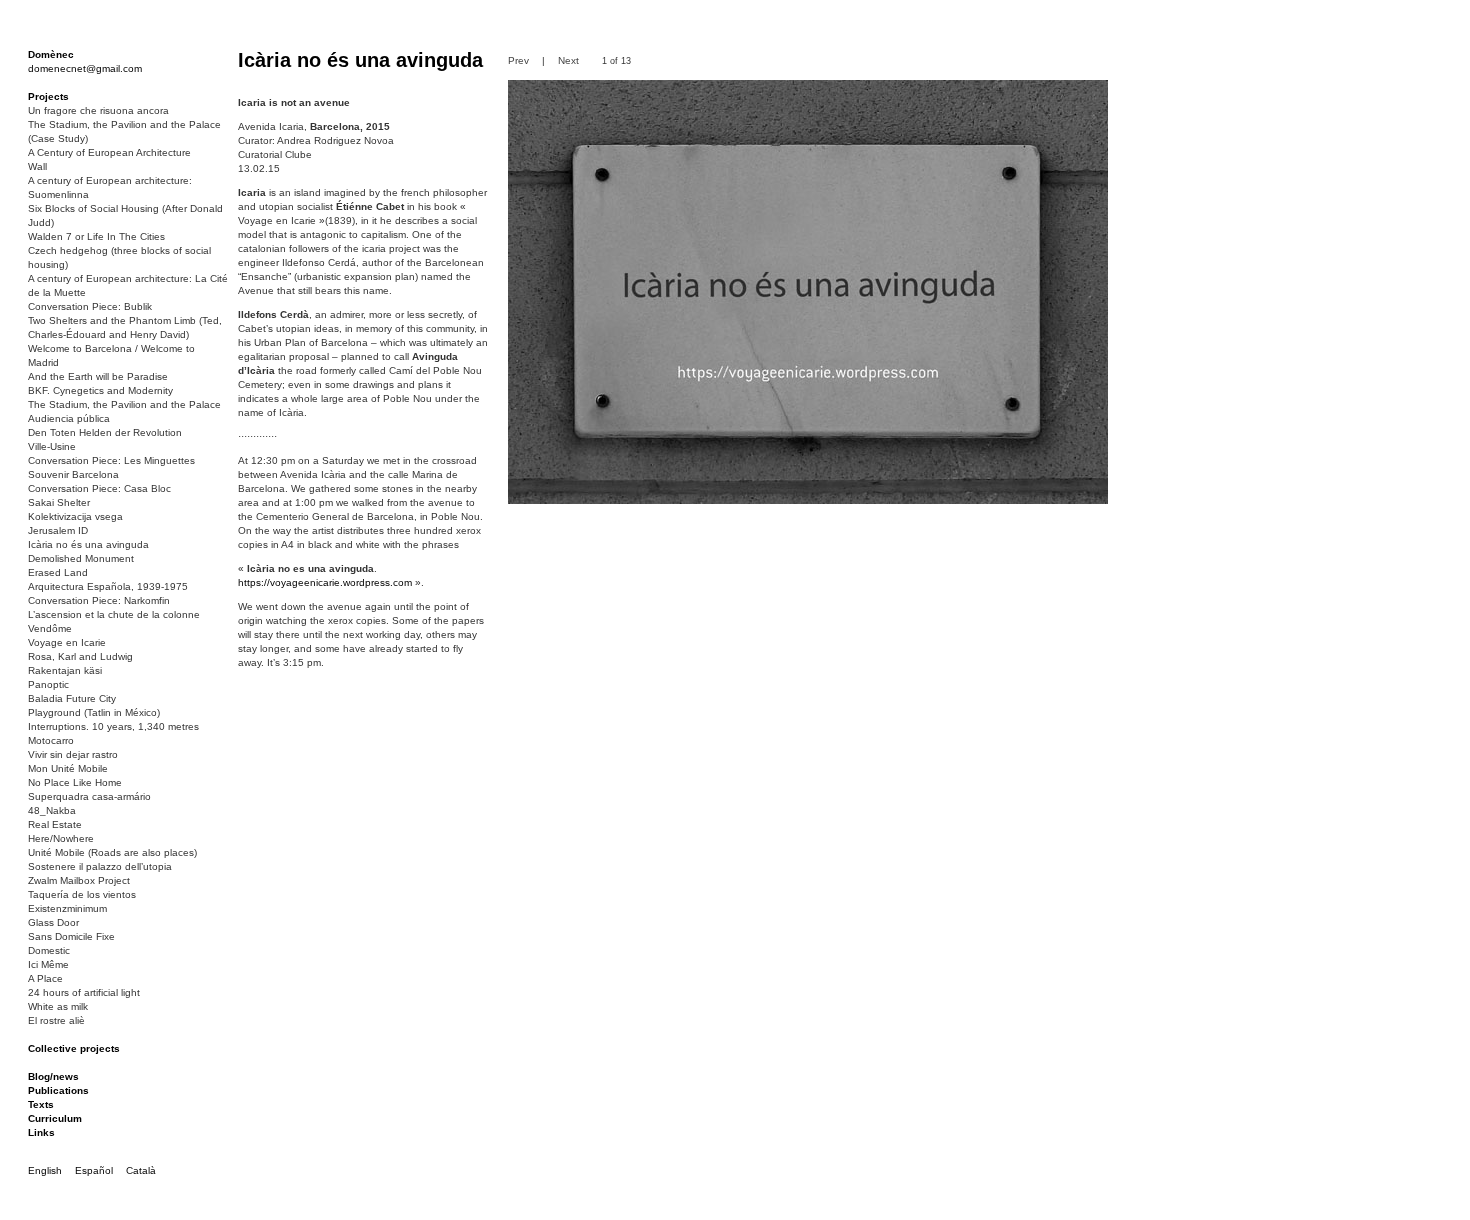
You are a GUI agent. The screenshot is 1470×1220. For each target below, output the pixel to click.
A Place (45, 978)
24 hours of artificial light (84, 992)
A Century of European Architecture (109, 152)
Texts (41, 1104)
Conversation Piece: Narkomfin (99, 600)
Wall (37, 166)
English (45, 1170)
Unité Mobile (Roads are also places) (112, 852)
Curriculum (55, 1118)
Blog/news (53, 1076)
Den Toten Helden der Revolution (105, 432)
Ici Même (48, 964)
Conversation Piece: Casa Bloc (99, 488)
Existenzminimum (67, 908)
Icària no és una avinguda (88, 544)
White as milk (58, 1006)
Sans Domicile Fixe (71, 936)
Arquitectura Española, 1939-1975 (108, 586)
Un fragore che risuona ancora (98, 110)
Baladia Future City (72, 698)
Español (94, 1170)
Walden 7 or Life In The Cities (96, 236)
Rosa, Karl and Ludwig (80, 656)
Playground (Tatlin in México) (94, 712)
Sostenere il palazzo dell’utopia (100, 866)
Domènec (51, 54)
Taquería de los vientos (82, 894)
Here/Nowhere (61, 838)
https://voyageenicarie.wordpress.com (325, 582)
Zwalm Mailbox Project (79, 880)
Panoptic (48, 684)
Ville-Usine (52, 446)
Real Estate (55, 824)
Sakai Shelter (59, 502)
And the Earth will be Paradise (98, 376)
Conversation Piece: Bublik (90, 306)
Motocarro (51, 740)
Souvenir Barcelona (73, 474)
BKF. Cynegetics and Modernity (100, 390)
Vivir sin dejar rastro (73, 754)
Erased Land (58, 572)
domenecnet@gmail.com (85, 68)
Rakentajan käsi (65, 670)
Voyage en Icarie (67, 642)
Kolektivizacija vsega (75, 516)
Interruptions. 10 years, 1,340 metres (113, 726)
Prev (518, 60)
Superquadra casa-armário (89, 796)
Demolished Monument (81, 558)
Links (41, 1132)
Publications (58, 1090)
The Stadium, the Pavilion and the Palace (124, 404)
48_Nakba (52, 810)
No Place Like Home (75, 782)
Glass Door (53, 922)
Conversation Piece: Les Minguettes (111, 460)
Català (141, 1170)
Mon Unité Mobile (68, 768)
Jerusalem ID (58, 530)
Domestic (49, 950)
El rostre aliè (56, 1020)
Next (568, 60)
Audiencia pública (69, 418)
